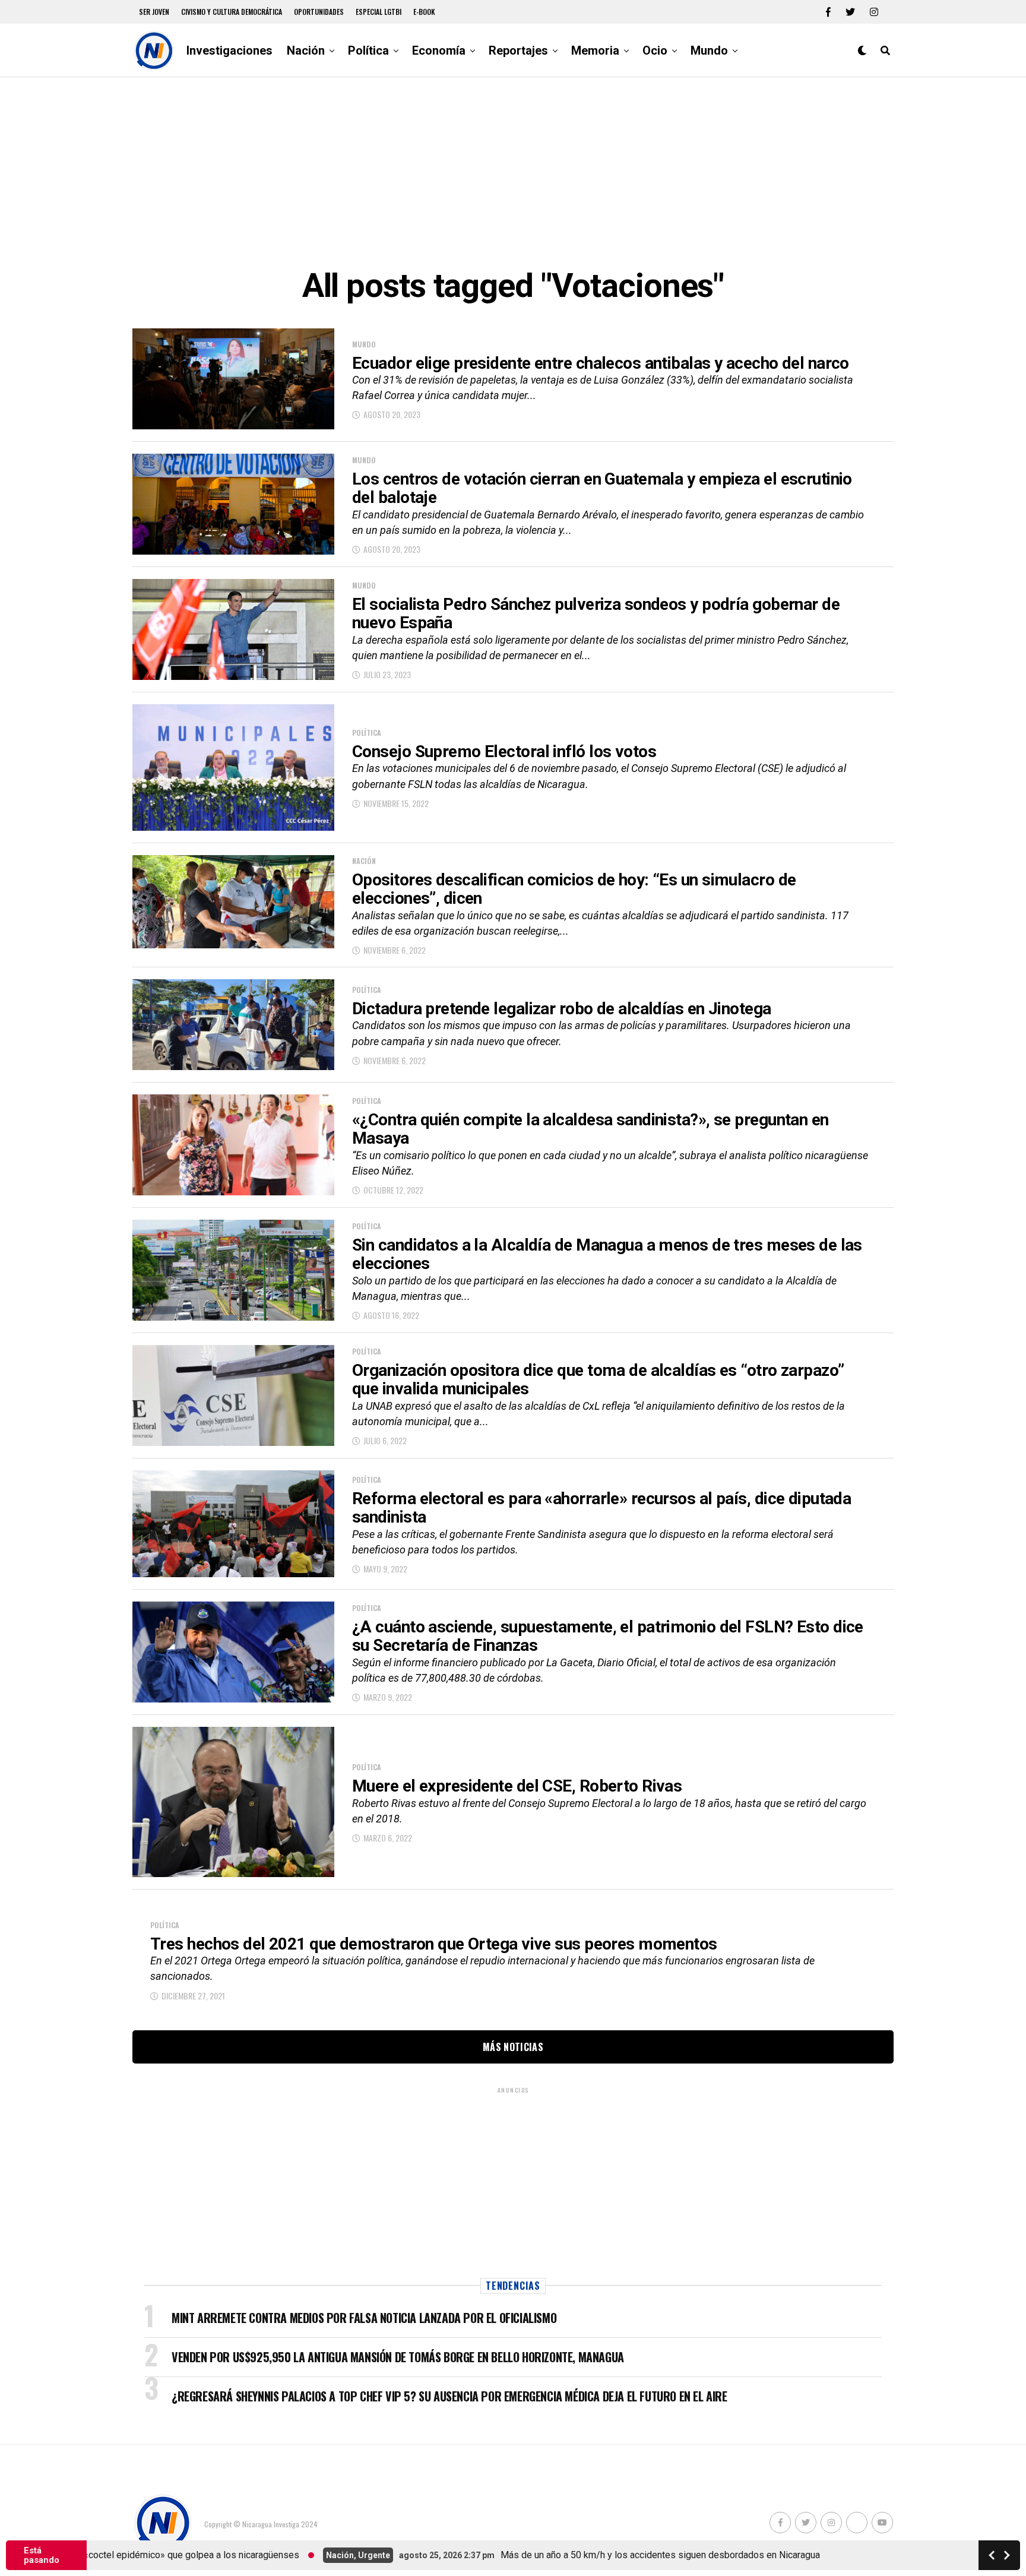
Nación (306, 50)
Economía (439, 50)
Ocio (655, 50)
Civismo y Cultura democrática (232, 12)
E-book (424, 12)
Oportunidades (319, 12)
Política (368, 50)
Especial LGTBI (379, 12)
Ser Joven (154, 12)
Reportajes (518, 50)
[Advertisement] (513, 172)
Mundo (709, 50)
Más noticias (513, 2047)
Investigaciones (229, 50)
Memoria (595, 50)
